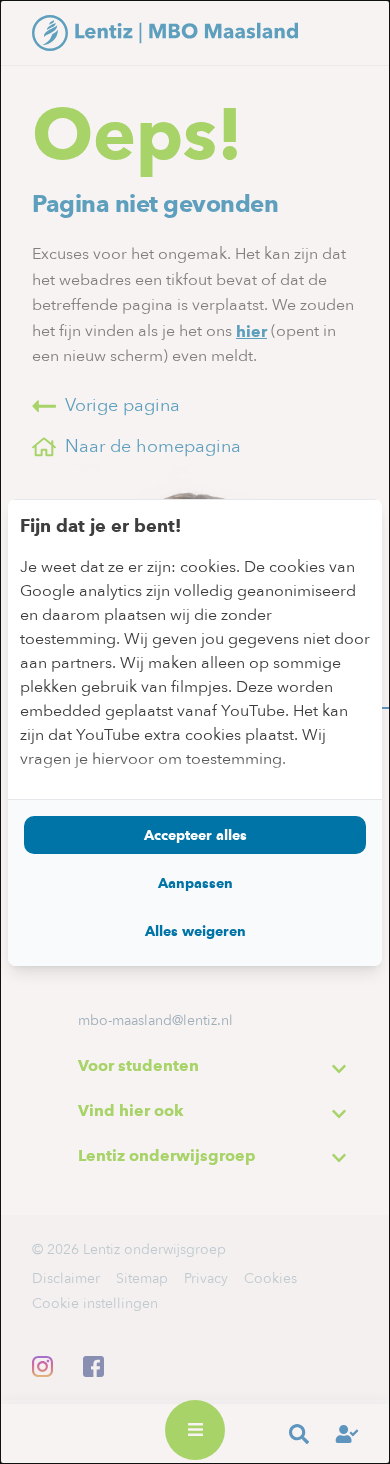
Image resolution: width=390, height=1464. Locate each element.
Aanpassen (195, 883)
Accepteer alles (195, 835)
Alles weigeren (195, 931)
